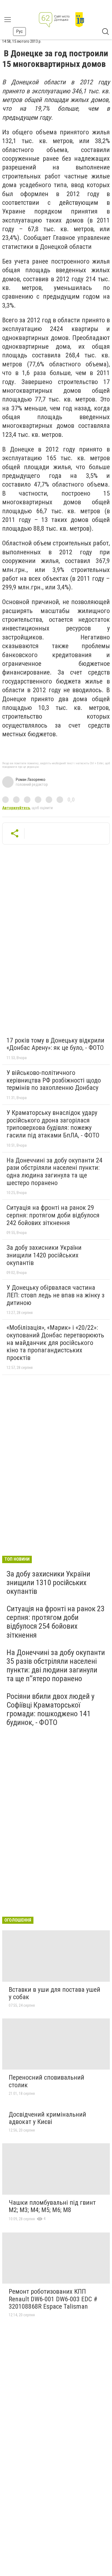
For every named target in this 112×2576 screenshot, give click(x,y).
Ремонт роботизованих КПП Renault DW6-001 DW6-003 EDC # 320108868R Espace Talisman (53, 2299)
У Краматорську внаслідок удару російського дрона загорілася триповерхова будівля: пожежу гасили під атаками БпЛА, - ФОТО (53, 1124)
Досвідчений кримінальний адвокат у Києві (47, 2118)
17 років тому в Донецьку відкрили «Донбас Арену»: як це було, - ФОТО (55, 1044)
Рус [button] (19, 31)
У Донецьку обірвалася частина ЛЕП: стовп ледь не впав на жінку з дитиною (55, 1295)
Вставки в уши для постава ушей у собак (55, 1993)
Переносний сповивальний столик (46, 2081)
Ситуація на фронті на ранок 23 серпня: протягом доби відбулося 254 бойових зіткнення (56, 1622)
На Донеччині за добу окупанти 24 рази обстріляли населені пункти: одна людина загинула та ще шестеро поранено (55, 1172)
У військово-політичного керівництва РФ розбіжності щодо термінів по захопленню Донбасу (54, 1080)
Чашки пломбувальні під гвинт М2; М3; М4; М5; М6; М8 (52, 2206)
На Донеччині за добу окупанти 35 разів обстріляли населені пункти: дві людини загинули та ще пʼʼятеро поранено (56, 1666)
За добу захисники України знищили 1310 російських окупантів (48, 1583)
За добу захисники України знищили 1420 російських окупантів (44, 1255)
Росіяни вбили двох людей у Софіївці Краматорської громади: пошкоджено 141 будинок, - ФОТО (51, 1709)
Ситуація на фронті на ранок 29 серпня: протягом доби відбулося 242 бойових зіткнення (53, 1215)
